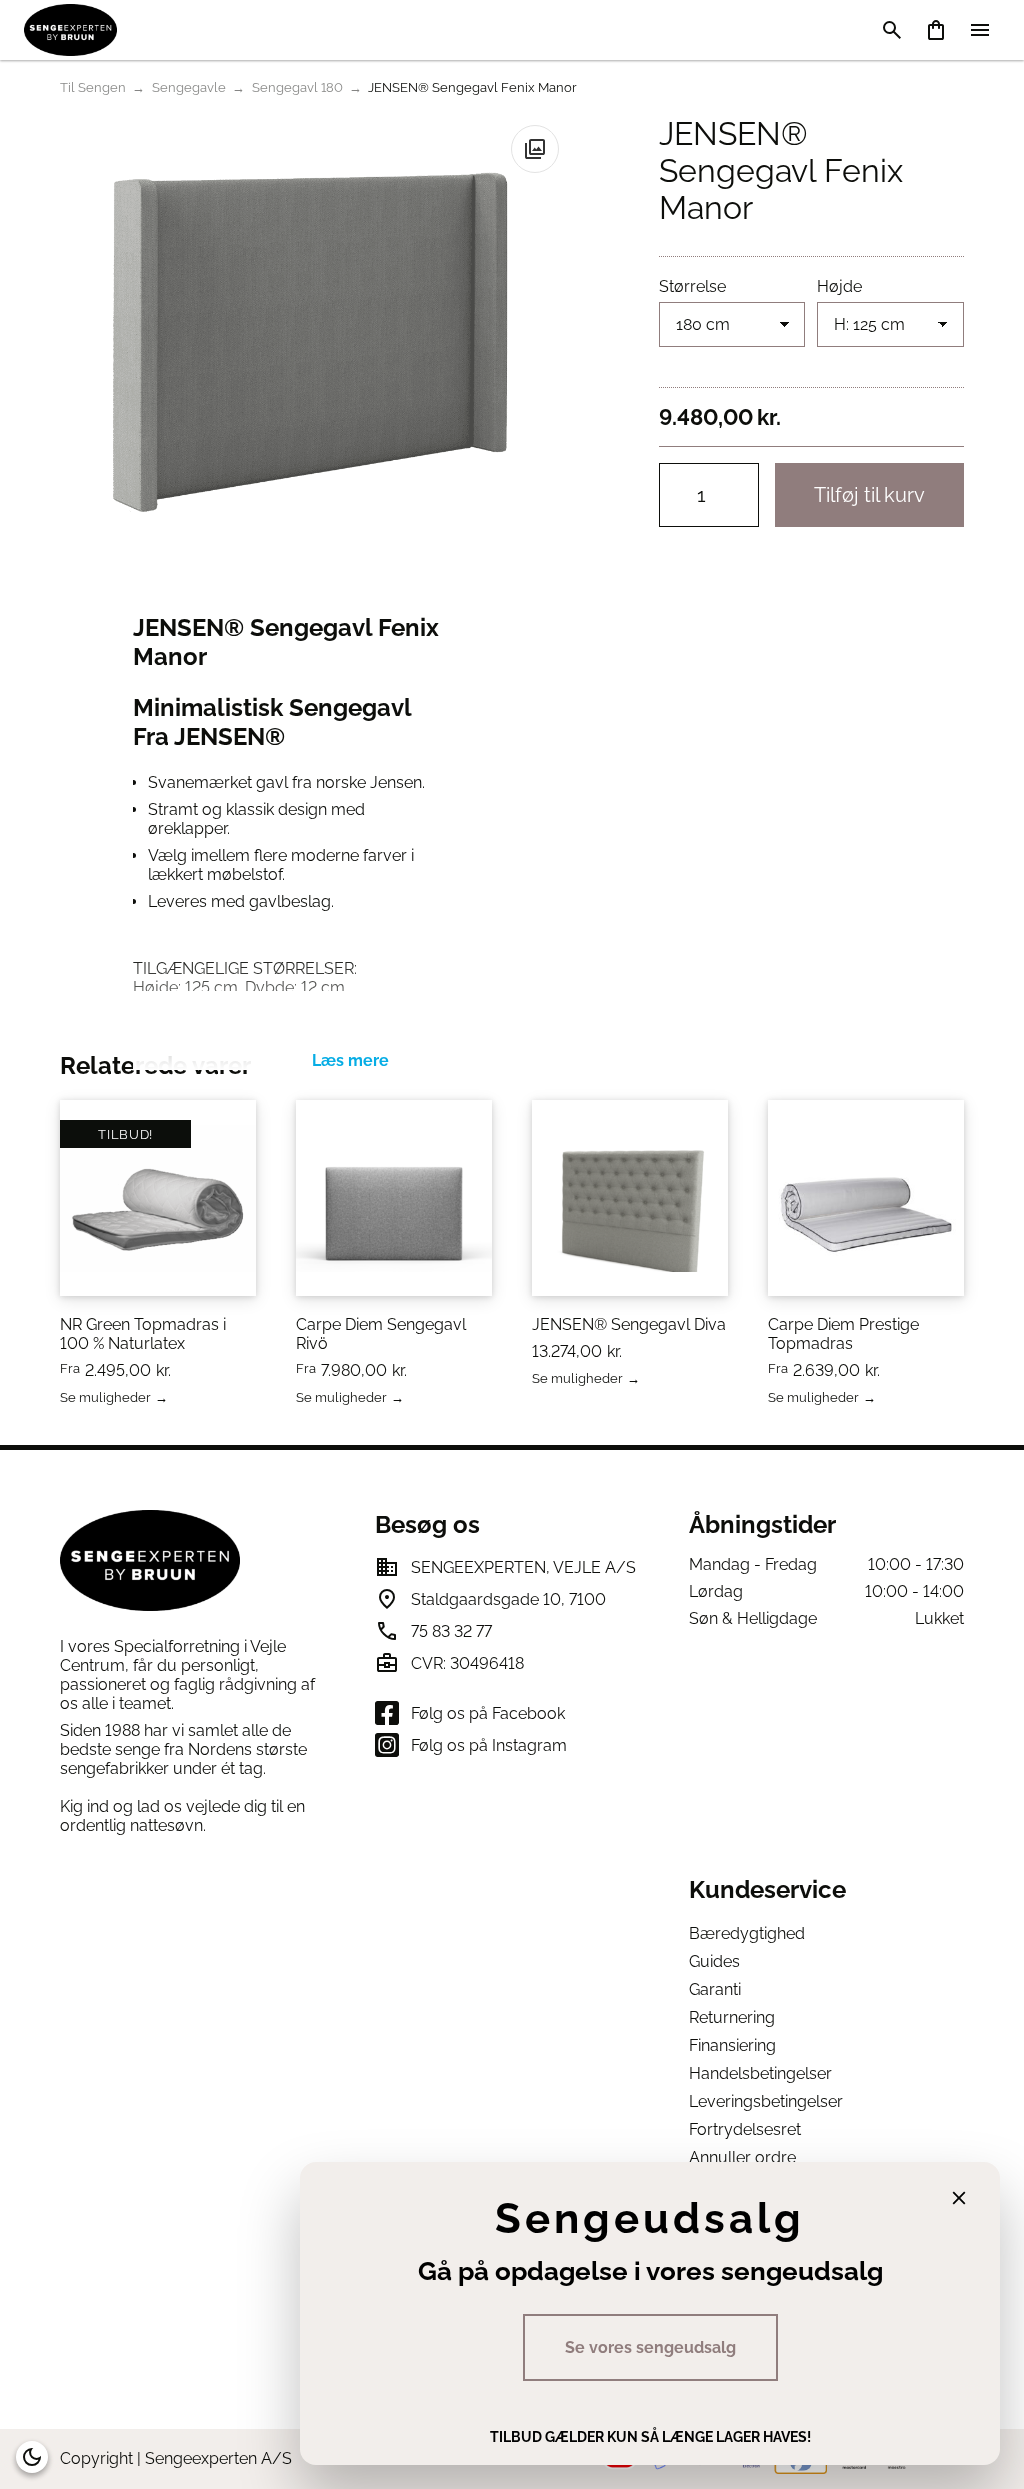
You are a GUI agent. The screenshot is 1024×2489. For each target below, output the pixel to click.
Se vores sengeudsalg (650, 2347)
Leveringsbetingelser (766, 2101)
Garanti (715, 1989)
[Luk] (959, 2198)
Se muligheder (105, 1398)
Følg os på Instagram (489, 1745)
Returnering (732, 2017)
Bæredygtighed (747, 1933)
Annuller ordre (742, 2157)
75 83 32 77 (451, 1631)
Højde (839, 286)
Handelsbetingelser (760, 2073)
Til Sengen (93, 87)
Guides (714, 1961)
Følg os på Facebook (488, 1713)
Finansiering (732, 2045)
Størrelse (692, 286)
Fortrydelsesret (745, 2129)
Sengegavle (189, 87)
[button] (535, 149)
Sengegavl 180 (297, 87)
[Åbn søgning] (892, 30)
